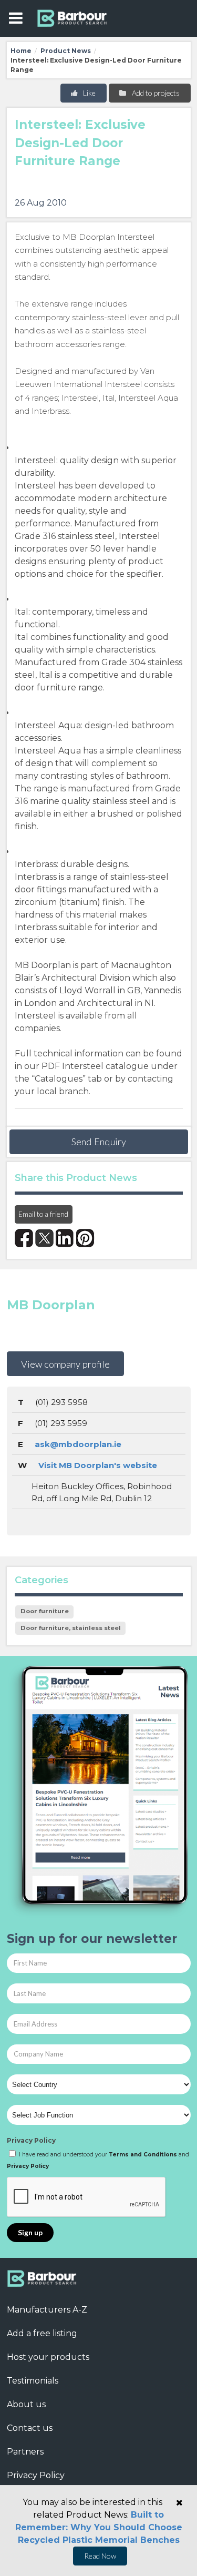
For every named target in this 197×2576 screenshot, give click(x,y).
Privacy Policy (31, 2140)
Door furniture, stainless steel (71, 1628)
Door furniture (45, 1611)
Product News (66, 51)
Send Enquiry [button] (99, 1142)
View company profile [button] (65, 1364)
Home (21, 51)
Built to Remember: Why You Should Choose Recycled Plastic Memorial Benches (99, 2527)
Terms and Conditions (143, 2155)
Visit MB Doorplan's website (98, 1465)
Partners (25, 2452)
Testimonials (33, 2381)
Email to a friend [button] (43, 1214)
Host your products (48, 2357)
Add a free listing (42, 2333)
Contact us (30, 2428)
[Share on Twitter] (44, 1238)
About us (26, 2404)
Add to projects (155, 93)
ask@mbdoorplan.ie (78, 1444)
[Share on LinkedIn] (65, 1238)
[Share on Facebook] (24, 1238)
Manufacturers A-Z (47, 2310)
